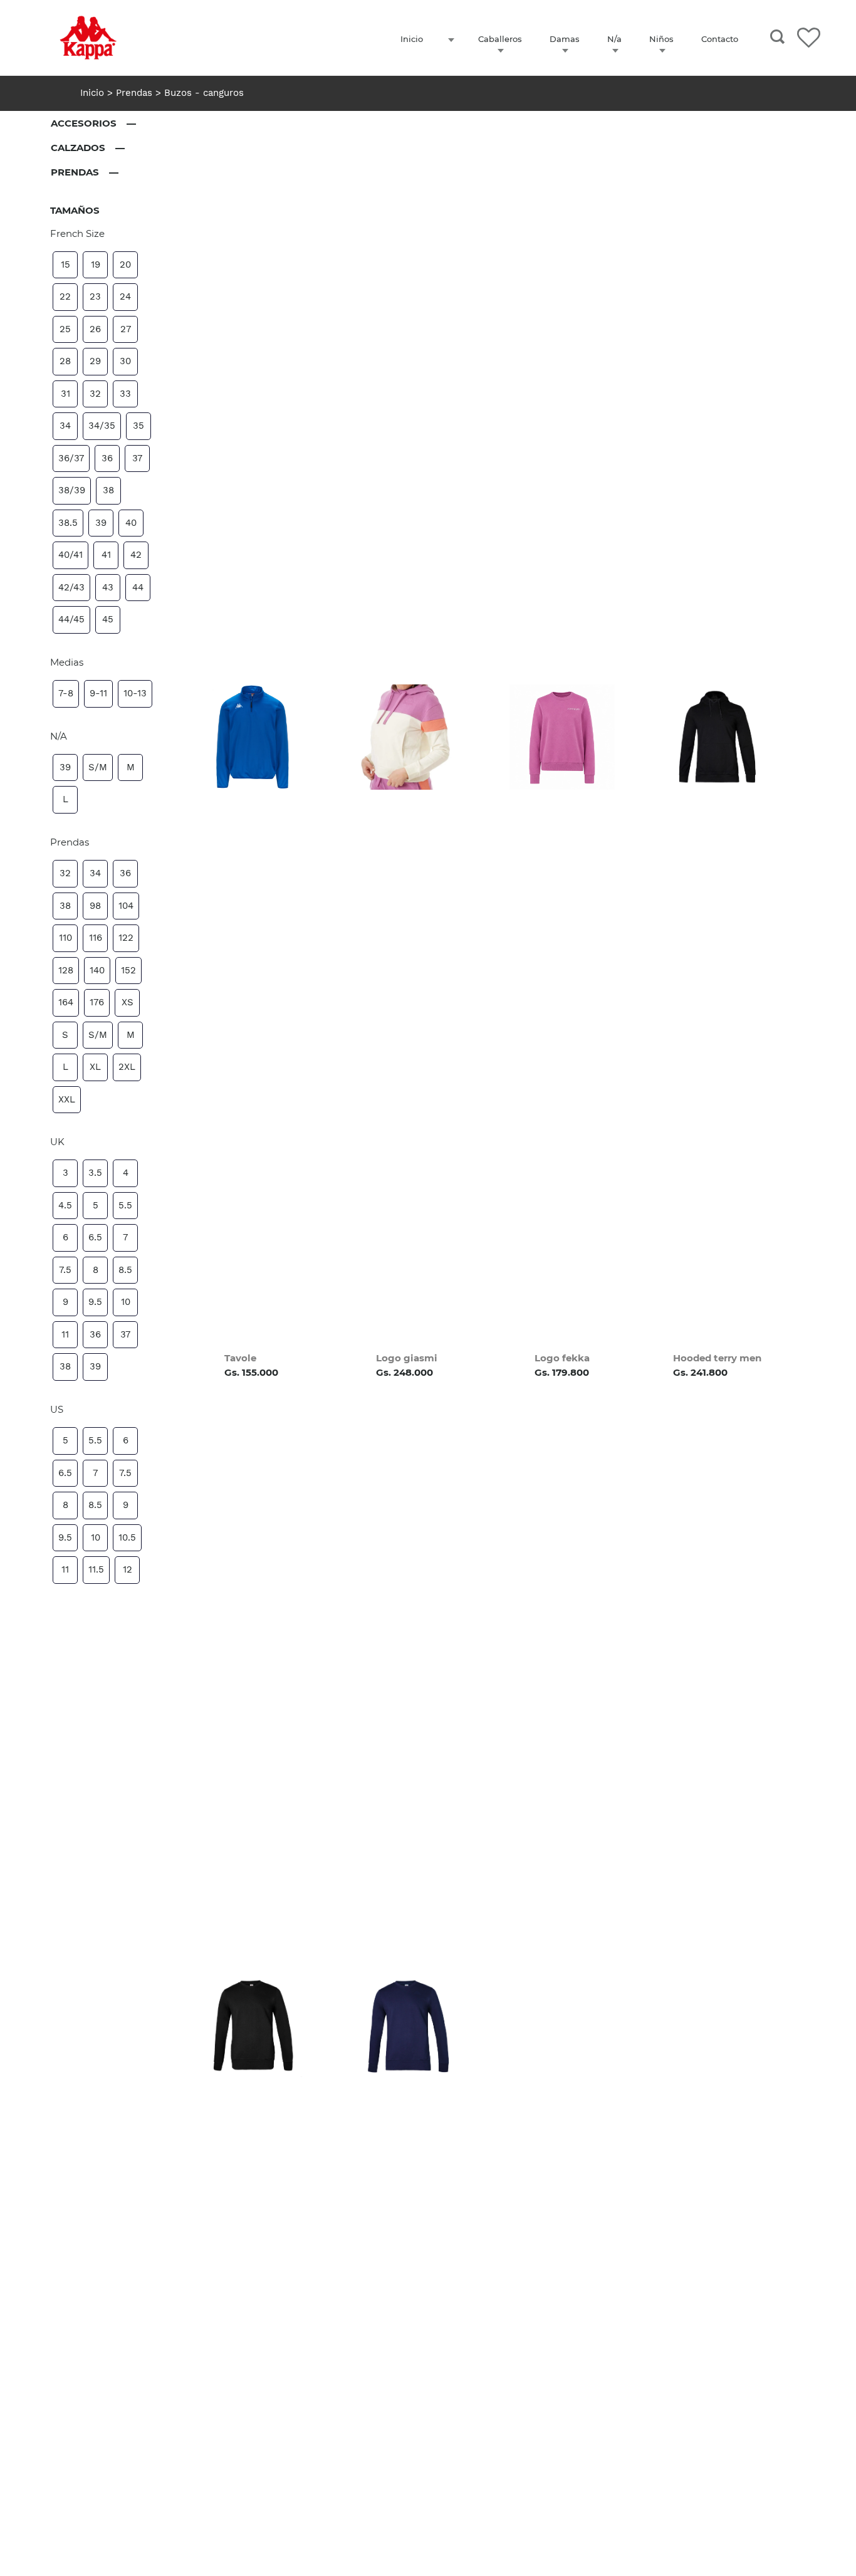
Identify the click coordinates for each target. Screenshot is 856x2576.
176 (97, 1002)
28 (65, 361)
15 (65, 264)
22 (65, 296)
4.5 (65, 1205)
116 (96, 938)
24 (125, 296)
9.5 (95, 1302)
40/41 (70, 555)
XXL (67, 1099)
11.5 (96, 1569)
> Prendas (130, 93)
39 (101, 523)
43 (108, 587)
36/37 (71, 458)
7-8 (66, 693)
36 (107, 458)
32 (95, 394)
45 (108, 619)
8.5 (125, 1270)
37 (137, 458)
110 (65, 938)
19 (96, 264)
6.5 (95, 1237)
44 (138, 587)
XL (95, 1067)
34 (65, 426)
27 (126, 329)
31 (65, 394)
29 (95, 361)
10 (126, 1302)
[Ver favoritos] (809, 36)
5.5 (125, 1205)
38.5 (68, 523)
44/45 (71, 619)
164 (66, 1002)
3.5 (95, 1173)
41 (106, 555)
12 (128, 1569)
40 (131, 523)
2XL (127, 1067)
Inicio (94, 93)
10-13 (135, 693)
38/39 (72, 490)
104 (126, 906)
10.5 (127, 1537)
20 (125, 264)
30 (125, 361)
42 (136, 555)
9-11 (98, 693)
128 (66, 970)
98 (95, 906)
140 (97, 970)
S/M (98, 767)
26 (95, 329)
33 (125, 394)
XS (128, 1002)
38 (108, 490)
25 (65, 329)
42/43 (71, 587)
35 (138, 426)
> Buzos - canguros (200, 93)
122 (126, 938)
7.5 (65, 1270)
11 (65, 1334)
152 (128, 970)
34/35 (102, 426)
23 (95, 296)
